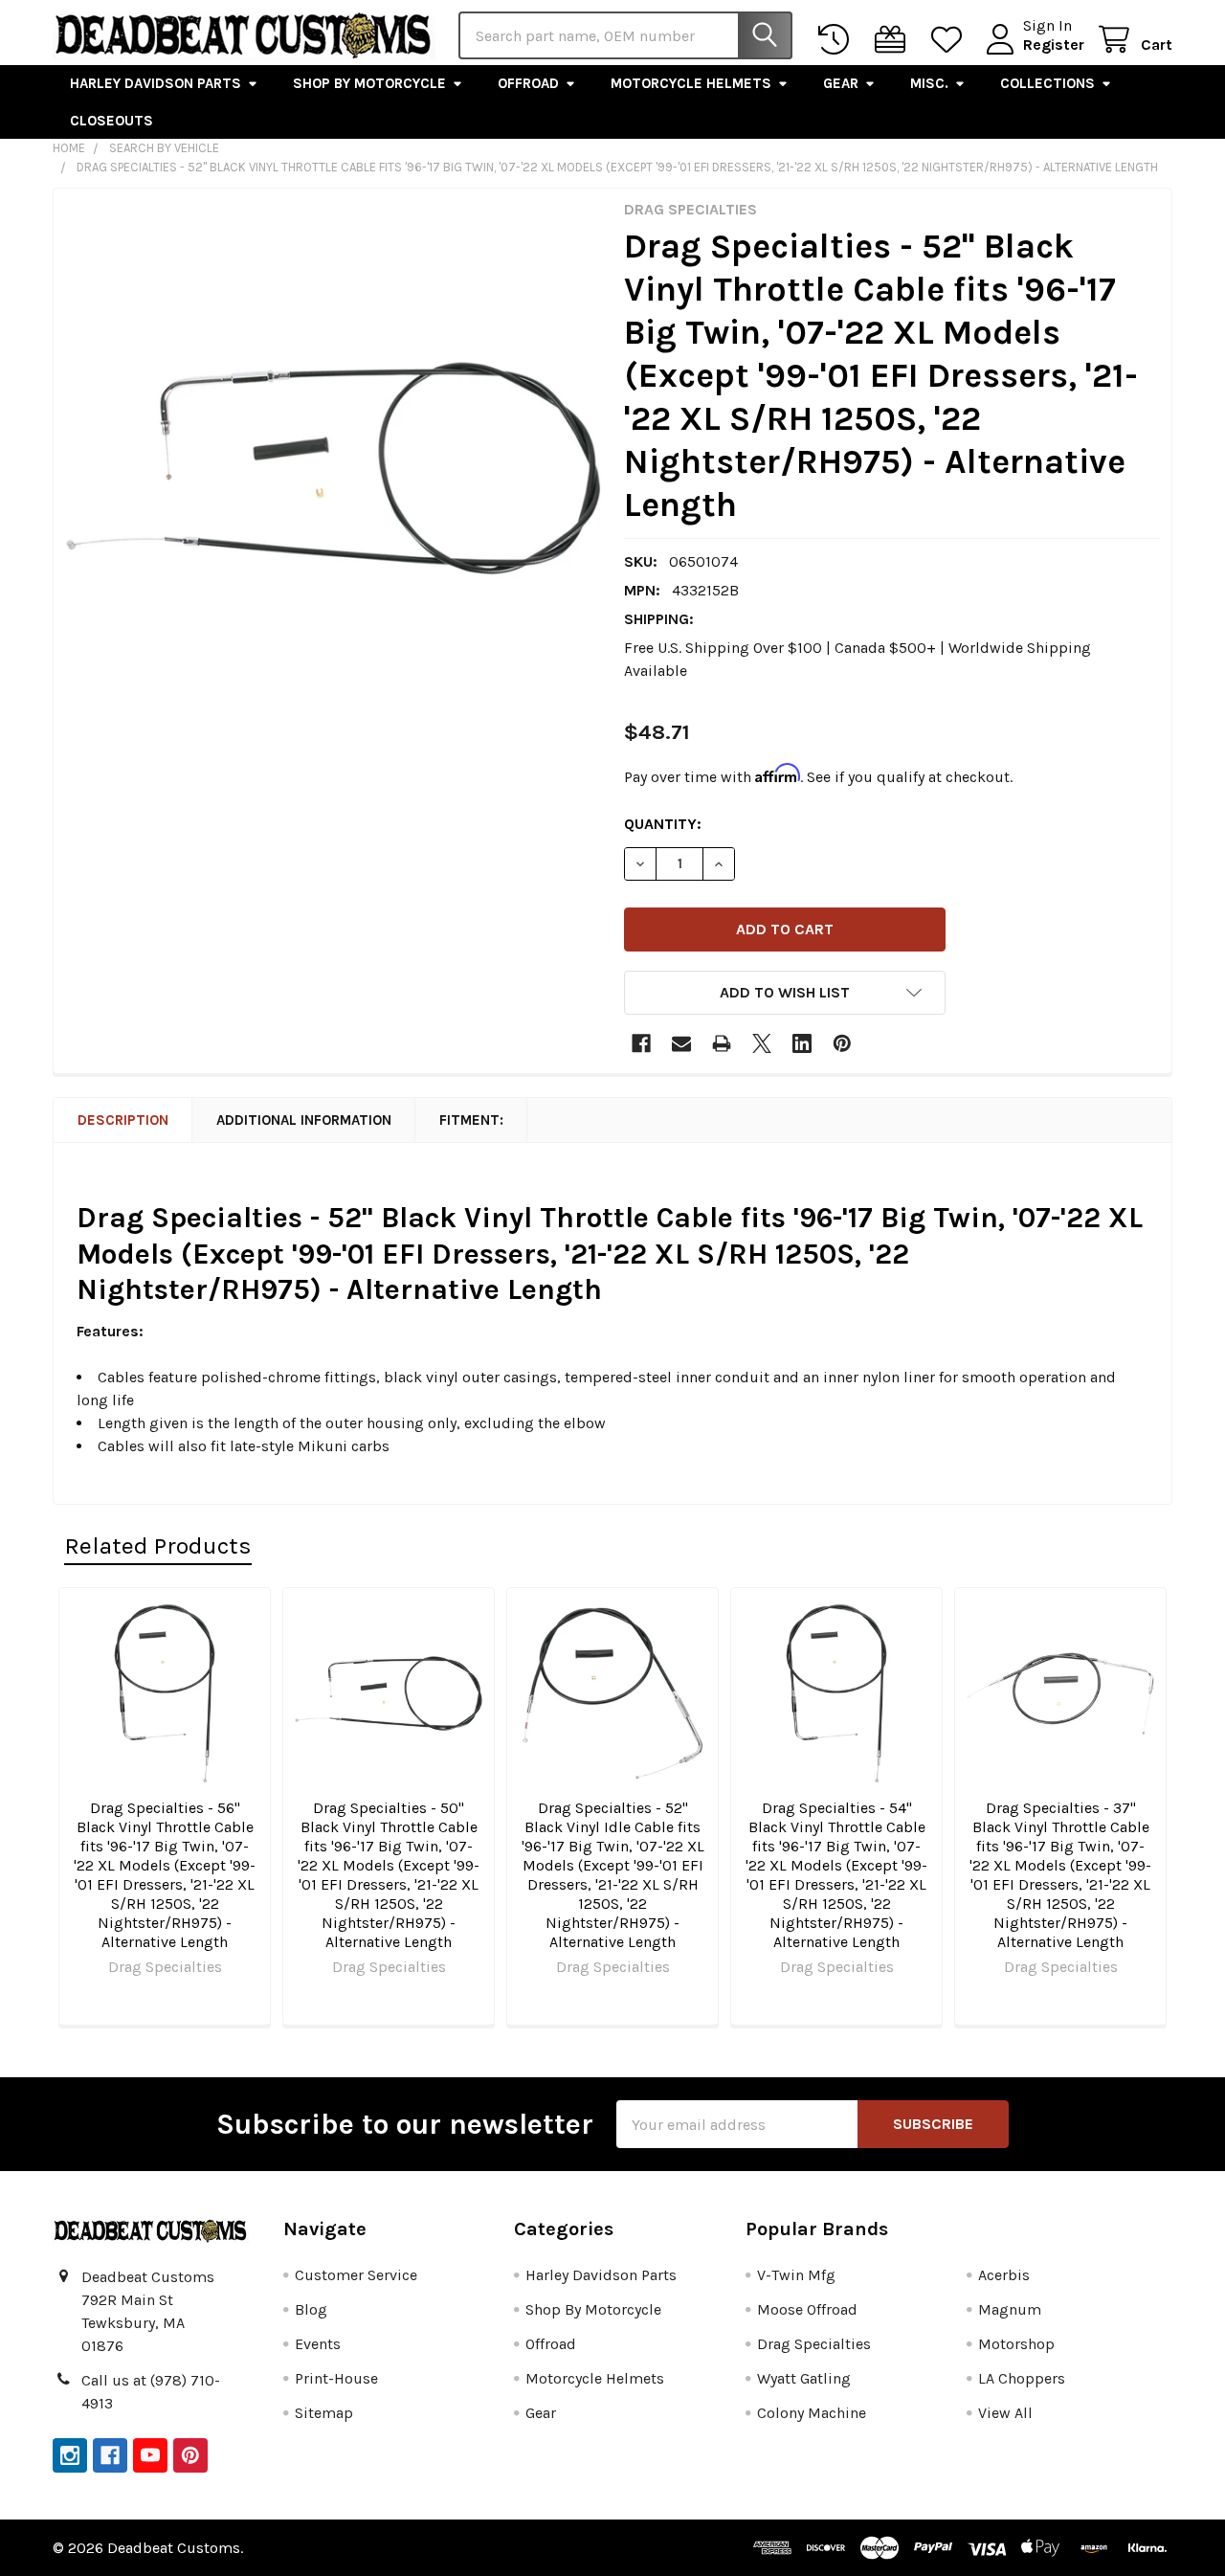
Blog (311, 2309)
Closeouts (111, 121)
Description (123, 1120)
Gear (841, 83)
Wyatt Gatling (804, 2378)
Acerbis (1004, 2275)
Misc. (929, 83)
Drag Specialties (814, 2344)
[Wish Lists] (951, 40)
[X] (762, 1043)
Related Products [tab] (158, 1546)
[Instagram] (70, 2455)
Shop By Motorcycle (369, 83)
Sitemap (324, 2413)
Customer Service (356, 2275)
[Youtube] (150, 2455)
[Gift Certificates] (894, 40)
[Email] (681, 1043)
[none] (333, 468)
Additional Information (304, 1120)
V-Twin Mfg (796, 2275)
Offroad (528, 83)
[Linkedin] (802, 1043)
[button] (785, 993)
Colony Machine (812, 2413)
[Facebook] (641, 1043)
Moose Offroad (807, 2309)
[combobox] (625, 35)
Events (318, 2344)
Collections (1047, 83)
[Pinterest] (842, 1043)
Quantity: (663, 824)
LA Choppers (1022, 2378)
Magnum (1010, 2309)
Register (1054, 45)
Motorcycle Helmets (691, 83)
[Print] (722, 1043)
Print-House (336, 2378)
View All (1005, 2413)
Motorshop (1016, 2344)
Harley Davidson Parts (156, 83)
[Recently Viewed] (838, 40)
